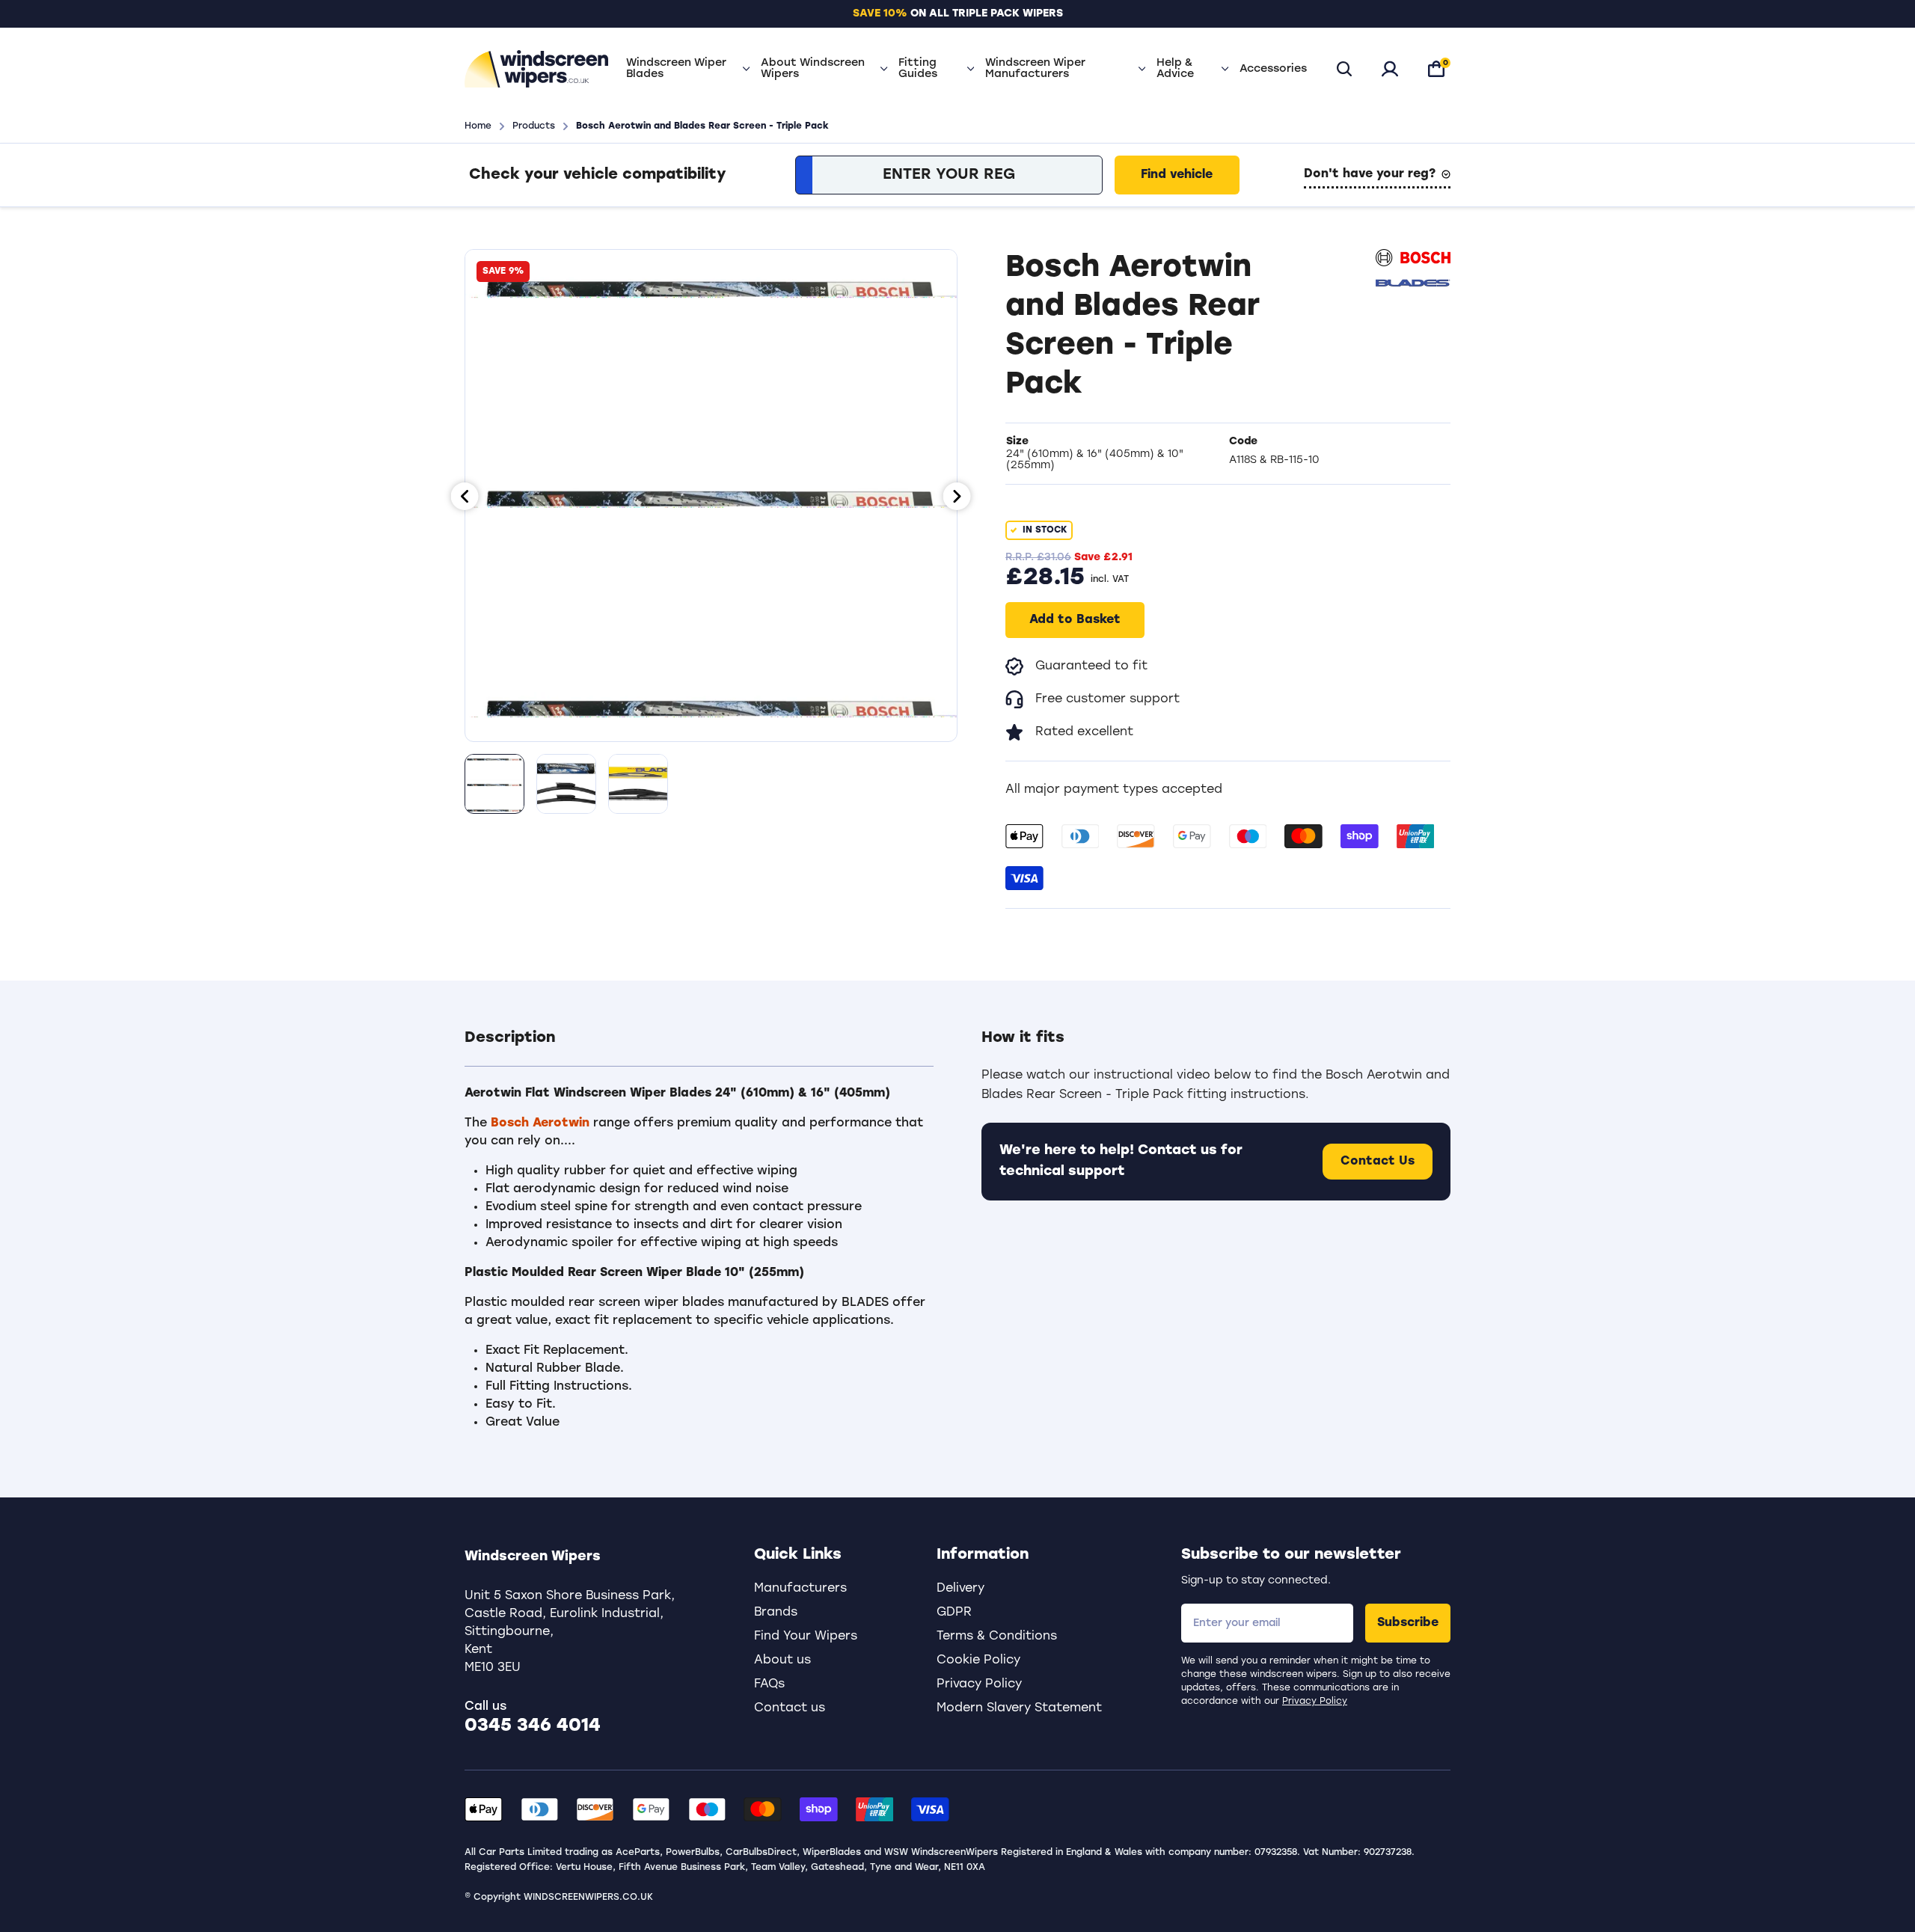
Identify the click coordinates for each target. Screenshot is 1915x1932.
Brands (776, 1613)
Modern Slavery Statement (1019, 1708)
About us (782, 1660)
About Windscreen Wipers (813, 69)
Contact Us (1378, 1162)
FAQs (769, 1684)
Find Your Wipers (806, 1637)
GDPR (954, 1613)
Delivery (960, 1589)
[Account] (1390, 69)
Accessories (1273, 69)
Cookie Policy (978, 1660)
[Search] (1344, 69)
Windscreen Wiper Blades (676, 69)
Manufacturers (800, 1589)
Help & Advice (1175, 69)
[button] (699, 1047)
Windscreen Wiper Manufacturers (1035, 69)
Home (478, 126)
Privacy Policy (1315, 1702)
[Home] (536, 69)
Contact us (790, 1708)
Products (534, 126)
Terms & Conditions (997, 1637)
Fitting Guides (918, 69)
